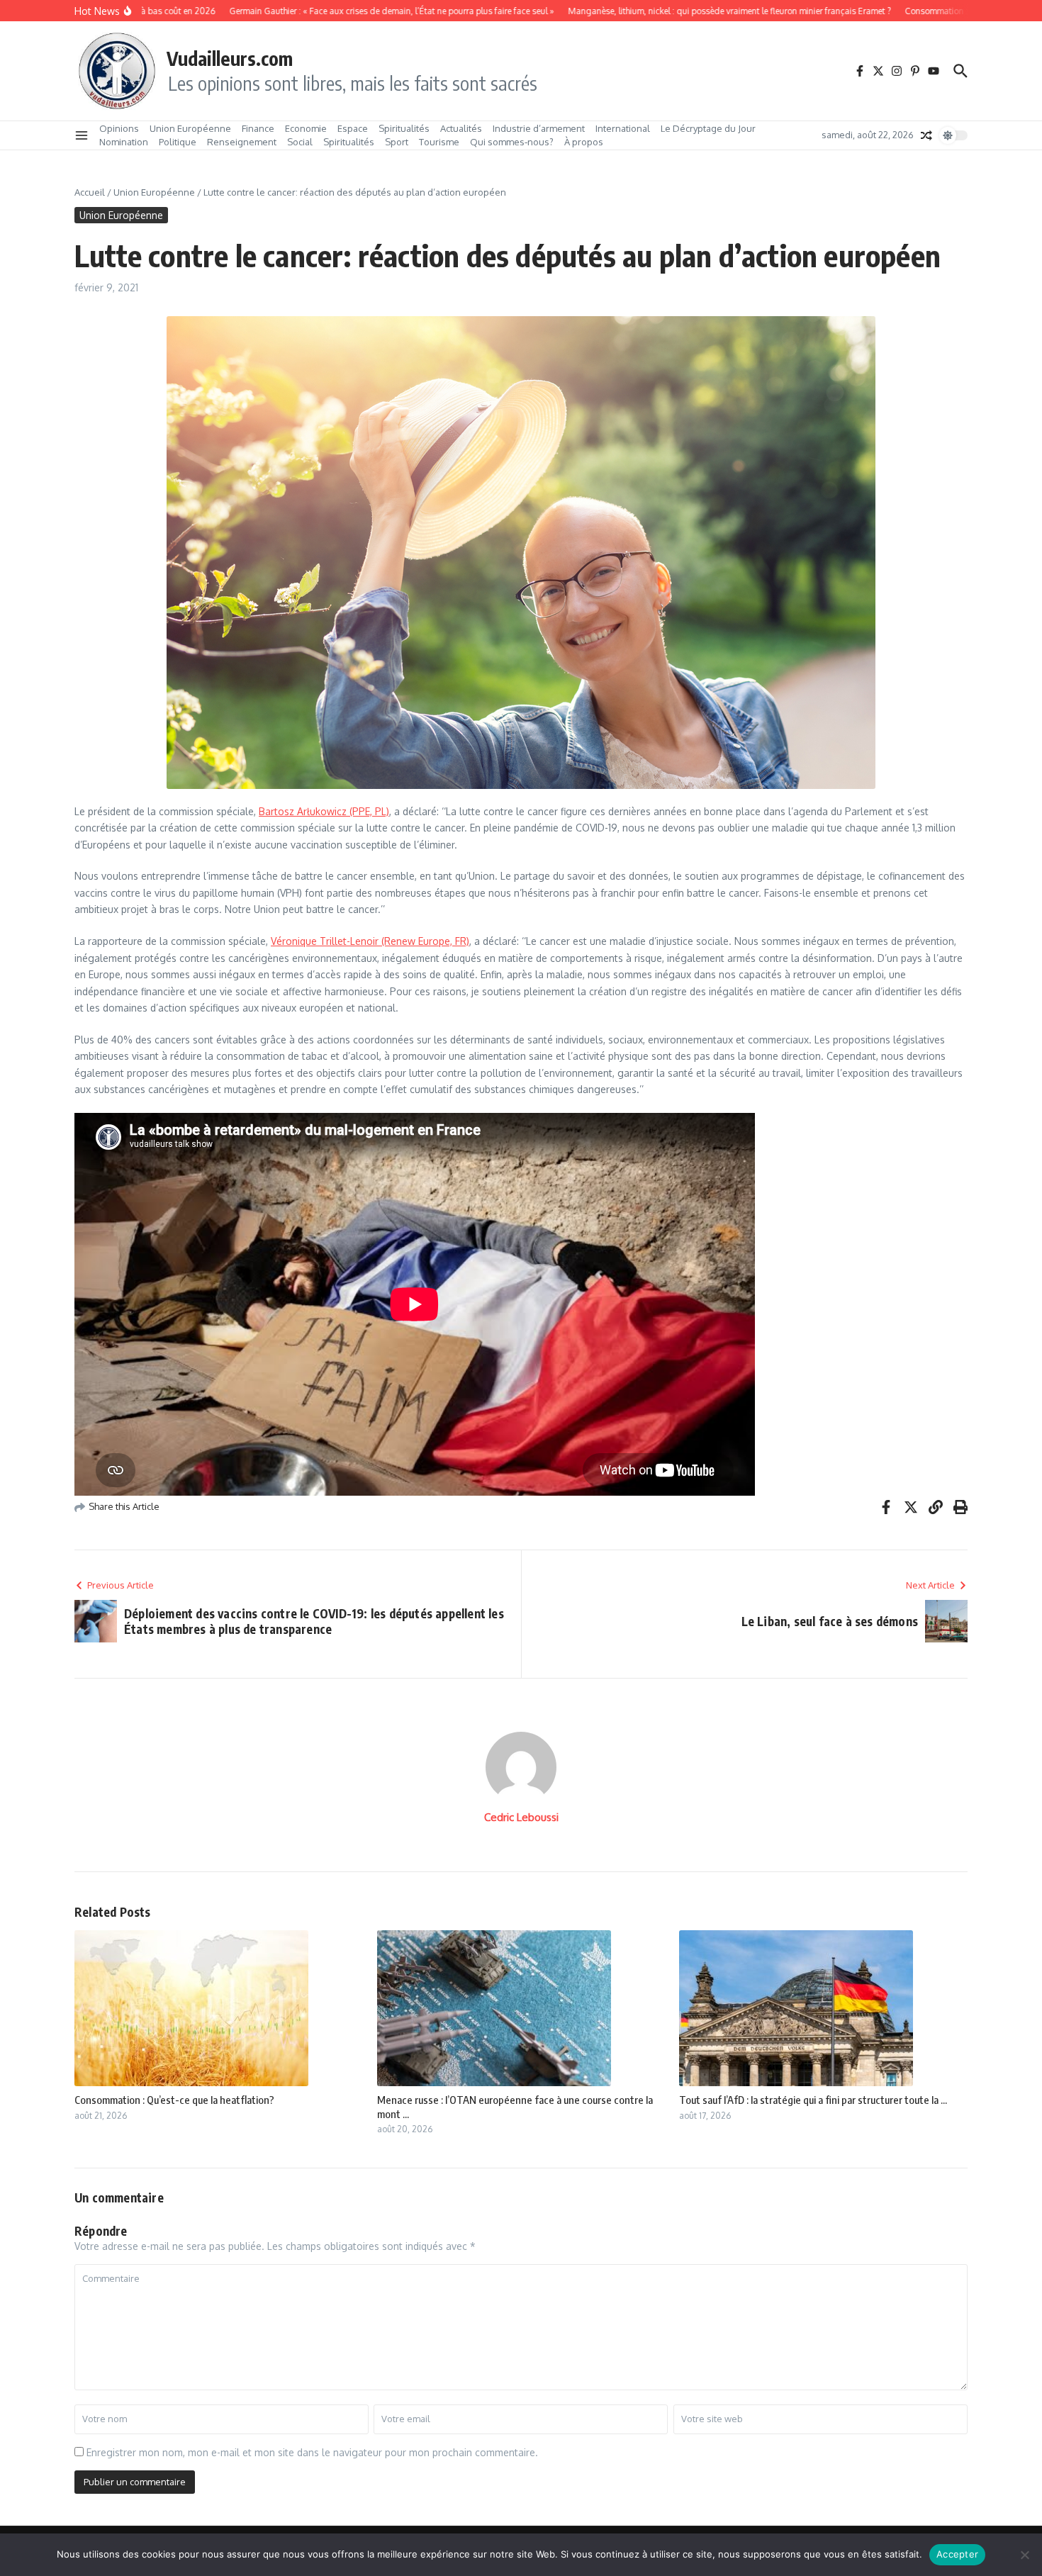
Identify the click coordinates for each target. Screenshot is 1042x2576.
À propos (584, 142)
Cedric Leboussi (521, 1817)
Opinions (119, 128)
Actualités (461, 128)
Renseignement (242, 142)
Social (300, 142)
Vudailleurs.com (230, 58)
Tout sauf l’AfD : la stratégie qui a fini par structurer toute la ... (813, 2100)
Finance (258, 128)
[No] (1024, 2555)
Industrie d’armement (539, 128)
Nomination (124, 142)
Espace (353, 128)
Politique (178, 142)
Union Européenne (190, 128)
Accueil (90, 192)
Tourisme (439, 142)
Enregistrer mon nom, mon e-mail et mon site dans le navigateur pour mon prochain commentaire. (312, 2452)
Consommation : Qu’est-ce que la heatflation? (174, 2100)
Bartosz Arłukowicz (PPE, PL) (324, 811)
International (623, 128)
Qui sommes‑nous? (512, 142)
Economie (306, 128)
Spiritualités (404, 128)
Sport (397, 142)
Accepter (957, 2554)
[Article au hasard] (926, 135)
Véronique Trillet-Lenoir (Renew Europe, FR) (370, 941)
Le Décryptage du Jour (708, 128)
